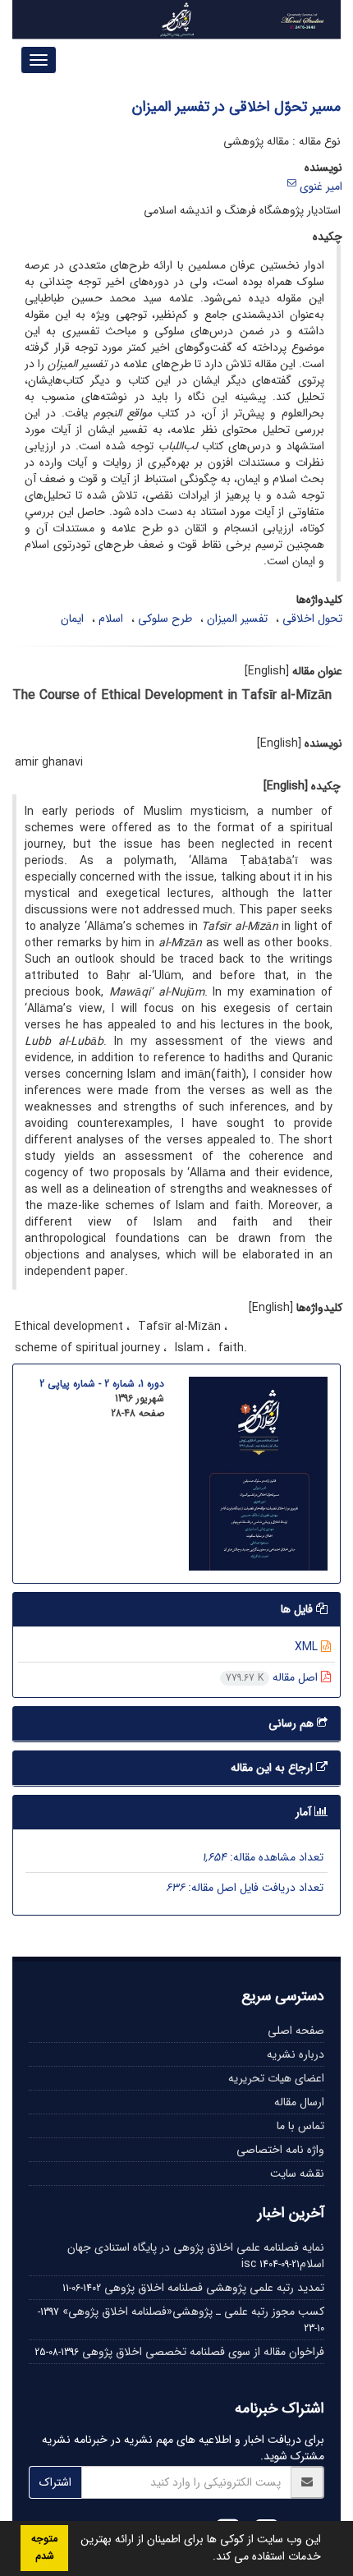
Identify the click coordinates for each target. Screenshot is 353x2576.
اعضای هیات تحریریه (276, 2078)
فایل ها (298, 1609)
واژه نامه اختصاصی (280, 2150)
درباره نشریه (296, 2054)
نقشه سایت (297, 2173)
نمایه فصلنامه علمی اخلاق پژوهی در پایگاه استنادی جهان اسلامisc (196, 2256)
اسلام (111, 619)
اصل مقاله (273, 1677)
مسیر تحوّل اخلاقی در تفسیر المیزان (236, 107)
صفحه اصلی (296, 2031)
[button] (207, 2558)
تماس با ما (300, 2126)
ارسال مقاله (299, 2102)
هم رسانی (293, 1723)
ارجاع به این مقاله (273, 1768)
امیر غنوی (321, 186)
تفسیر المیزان (237, 619)
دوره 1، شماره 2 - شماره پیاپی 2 (102, 1384)
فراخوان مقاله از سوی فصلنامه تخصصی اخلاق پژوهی (203, 2352)
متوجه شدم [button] (44, 2548)
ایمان (72, 619)
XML (308, 1647)
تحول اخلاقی (312, 619)
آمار (305, 1812)
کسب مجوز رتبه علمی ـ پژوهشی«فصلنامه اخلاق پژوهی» (193, 2311)
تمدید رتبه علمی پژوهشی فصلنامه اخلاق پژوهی (214, 2288)
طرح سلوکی (165, 619)
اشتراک (55, 2482)
